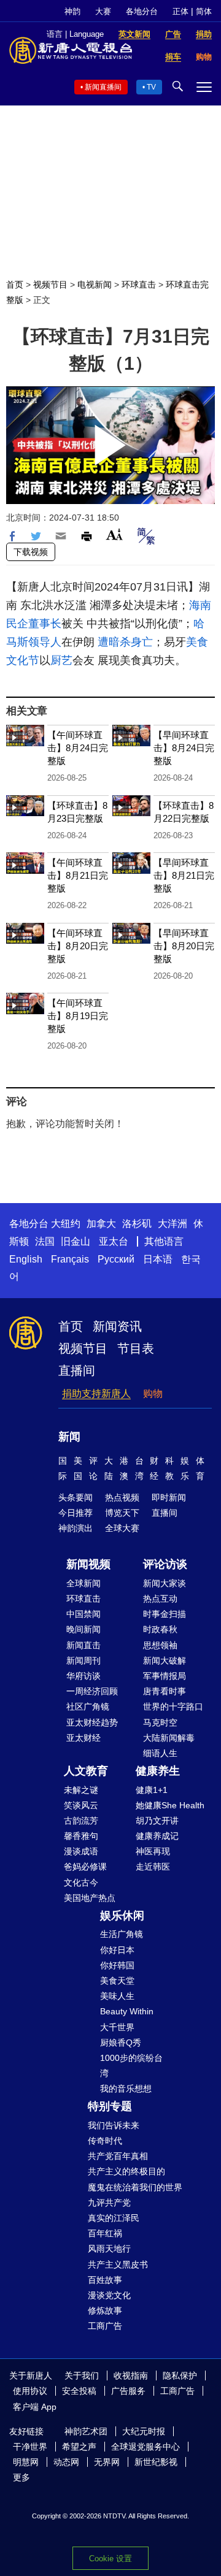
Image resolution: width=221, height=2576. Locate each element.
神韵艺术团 (86, 2431)
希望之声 (79, 2447)
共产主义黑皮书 (118, 2265)
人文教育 (86, 1771)
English (26, 1259)
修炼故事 (105, 2310)
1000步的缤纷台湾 (131, 2066)
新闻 (69, 1437)
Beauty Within (127, 2011)
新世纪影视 (156, 2462)
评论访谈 (165, 1564)
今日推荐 (76, 1513)
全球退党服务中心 (145, 2447)
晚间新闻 (83, 1629)
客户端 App (35, 2407)
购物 (153, 1393)
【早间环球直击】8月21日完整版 (184, 875)
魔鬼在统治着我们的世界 (135, 2187)
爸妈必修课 (85, 1867)
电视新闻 (95, 285)
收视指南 (131, 2375)
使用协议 (30, 2391)
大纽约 (66, 1224)
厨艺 (61, 660)
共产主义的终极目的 (126, 2171)
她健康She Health (170, 1805)
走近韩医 (153, 1867)
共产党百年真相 (118, 2156)
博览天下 (122, 1513)
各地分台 (142, 11)
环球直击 (139, 285)
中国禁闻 (83, 1614)
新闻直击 (83, 1645)
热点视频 (122, 1497)
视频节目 (50, 285)
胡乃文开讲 (157, 1821)
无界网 (107, 2462)
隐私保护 (180, 2375)
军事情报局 (165, 1676)
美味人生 (117, 1996)
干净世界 (30, 2447)
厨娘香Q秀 (121, 2043)
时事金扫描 (165, 1614)
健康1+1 (152, 1790)
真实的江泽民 (114, 2218)
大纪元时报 (144, 2431)
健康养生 (158, 1771)
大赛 (103, 11)
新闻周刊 (83, 1661)
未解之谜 (81, 1790)
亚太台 (114, 1241)
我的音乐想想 (126, 2089)
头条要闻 (76, 1497)
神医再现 (153, 1851)
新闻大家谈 (165, 1583)
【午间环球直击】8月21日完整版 (78, 875)
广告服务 (128, 2391)
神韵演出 (76, 1528)
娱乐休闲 (122, 1916)
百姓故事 (105, 2280)
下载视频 (31, 552)
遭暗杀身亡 (125, 642)
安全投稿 (79, 2391)
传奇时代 (105, 2141)
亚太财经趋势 (92, 1722)
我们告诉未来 (114, 2125)
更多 (21, 2477)
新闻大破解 (165, 1661)
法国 (45, 1241)
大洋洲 (173, 1224)
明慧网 (26, 2462)
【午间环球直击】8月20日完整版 (78, 946)
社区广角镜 (88, 1707)
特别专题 (110, 2106)
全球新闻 (83, 1583)
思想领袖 (160, 1645)
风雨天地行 (109, 2249)
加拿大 (101, 1224)
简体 (204, 11)
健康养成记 (157, 1836)
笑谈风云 (81, 1805)
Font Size (114, 534)
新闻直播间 (103, 87)
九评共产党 (109, 2203)
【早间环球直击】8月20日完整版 (184, 946)
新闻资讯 (117, 1326)
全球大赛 (122, 1528)
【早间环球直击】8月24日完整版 (184, 748)
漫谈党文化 (109, 2295)
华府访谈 (83, 1676)
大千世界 (117, 2027)
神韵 (72, 11)
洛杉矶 (137, 1224)
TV (151, 87)
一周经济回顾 (92, 1691)
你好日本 (117, 1950)
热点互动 (160, 1599)
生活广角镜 (122, 1934)
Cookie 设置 (110, 2559)
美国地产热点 (90, 1898)
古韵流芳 (81, 1821)
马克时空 (160, 1722)
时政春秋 (160, 1629)
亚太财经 (83, 1738)
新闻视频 (88, 1564)
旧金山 (76, 1241)
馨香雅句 (81, 1836)
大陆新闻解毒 (169, 1738)
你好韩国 (117, 1965)
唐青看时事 (165, 1691)
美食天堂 (117, 1981)
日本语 (158, 1259)
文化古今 (81, 1882)
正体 (180, 11)
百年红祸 (105, 2233)
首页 (15, 285)
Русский (116, 1259)
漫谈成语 (81, 1851)
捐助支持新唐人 (96, 1393)
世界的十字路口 (173, 1707)
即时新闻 (169, 1497)
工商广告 (105, 2326)
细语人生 (160, 1753)
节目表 (136, 1348)
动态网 (66, 2462)
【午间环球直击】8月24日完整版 (78, 748)
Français (70, 1259)
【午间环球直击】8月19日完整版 (78, 1016)
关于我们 (82, 2375)
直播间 (77, 1370)
